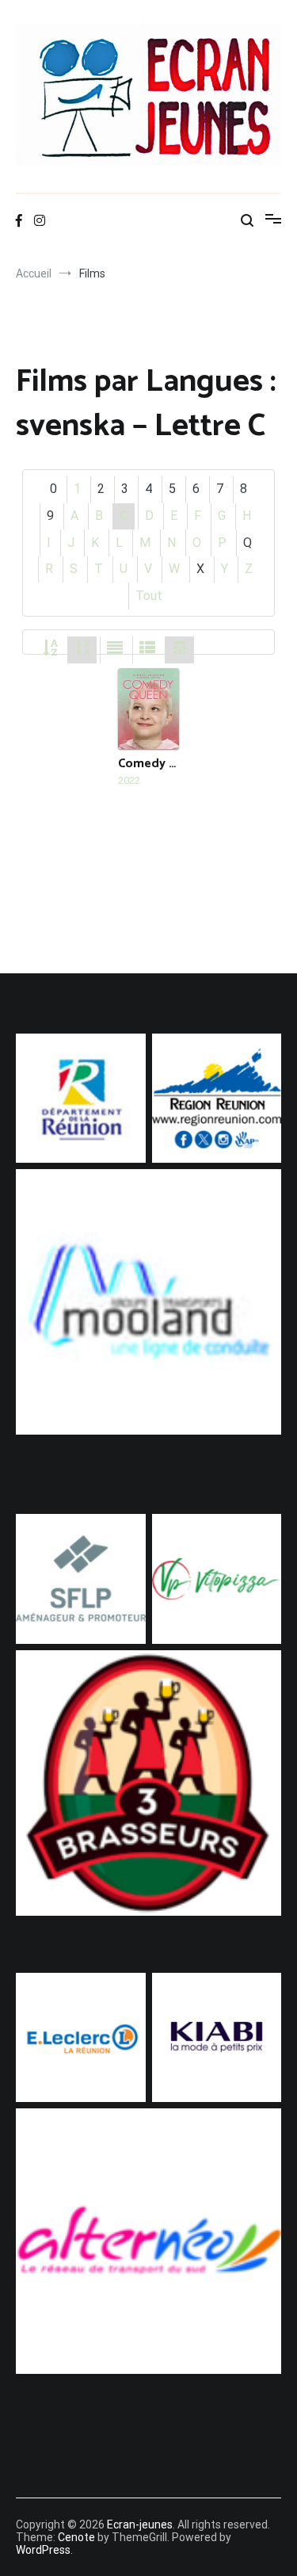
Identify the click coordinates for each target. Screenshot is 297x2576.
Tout (149, 596)
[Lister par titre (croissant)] (50, 649)
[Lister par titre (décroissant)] (82, 649)
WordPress (43, 2550)
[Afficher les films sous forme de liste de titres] (147, 649)
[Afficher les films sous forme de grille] (180, 649)
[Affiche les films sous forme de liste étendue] (115, 649)
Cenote (76, 2537)
